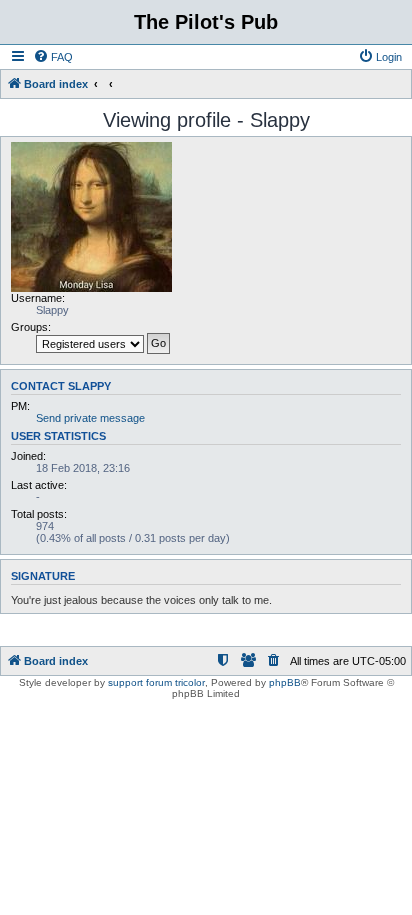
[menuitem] (53, 57)
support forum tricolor (156, 682)
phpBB (285, 682)
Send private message (90, 418)
